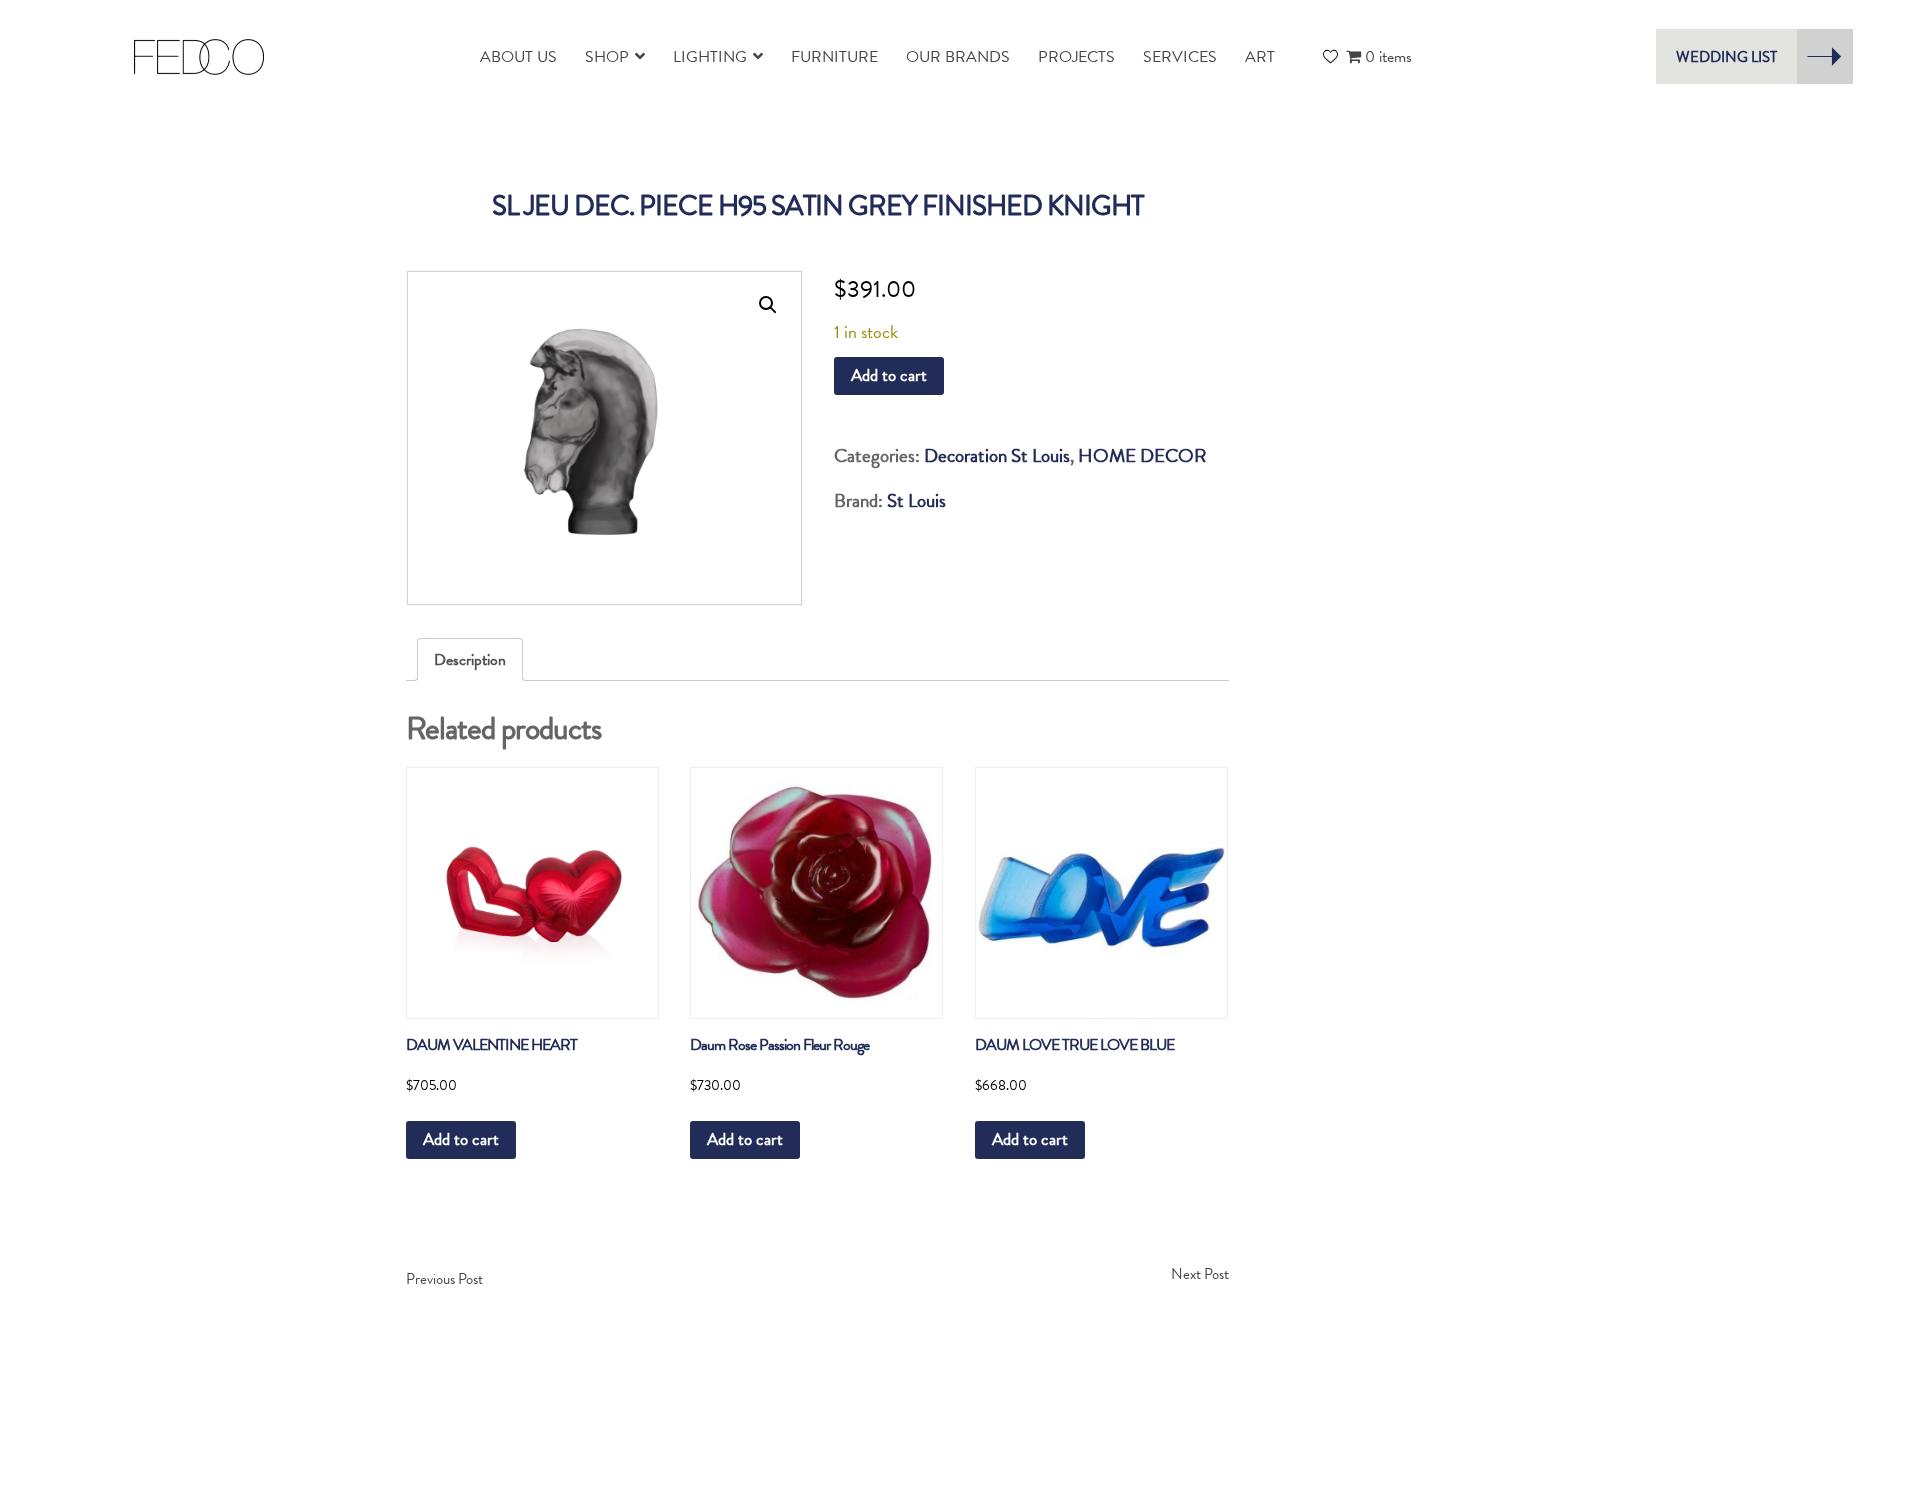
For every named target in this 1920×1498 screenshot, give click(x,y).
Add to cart (889, 375)
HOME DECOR (1142, 455)
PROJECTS (1076, 56)
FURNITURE (834, 56)
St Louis (916, 500)
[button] (768, 305)
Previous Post (444, 1279)
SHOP (607, 56)
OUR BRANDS (958, 56)
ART (1260, 56)
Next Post (1200, 1274)
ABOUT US (518, 56)
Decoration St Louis (997, 455)
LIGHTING (710, 56)
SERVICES (1180, 56)
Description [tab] (470, 659)
